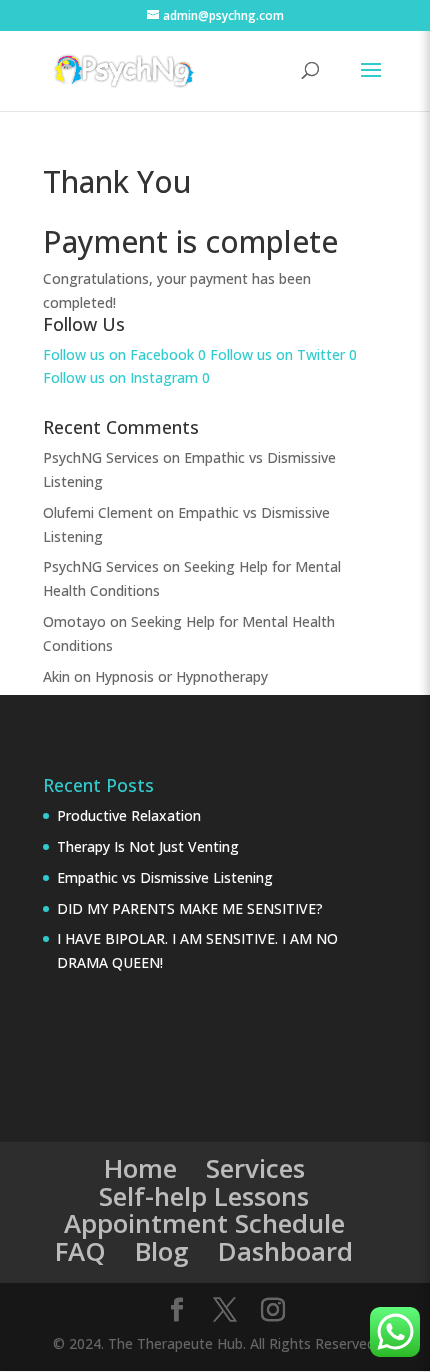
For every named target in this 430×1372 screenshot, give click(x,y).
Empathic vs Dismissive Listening (165, 877)
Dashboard (285, 1251)
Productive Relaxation (129, 815)
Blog (162, 1251)
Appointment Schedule (204, 1223)
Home (140, 1168)
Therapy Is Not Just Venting (148, 846)
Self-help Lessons (204, 1196)
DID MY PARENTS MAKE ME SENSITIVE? (190, 908)
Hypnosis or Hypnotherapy (181, 676)
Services (255, 1168)
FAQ (80, 1251)
